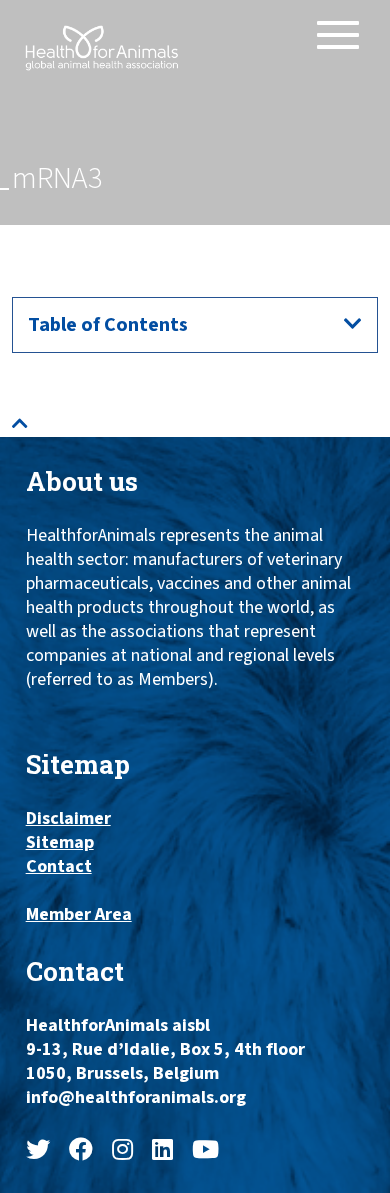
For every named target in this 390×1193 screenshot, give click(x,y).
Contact (59, 867)
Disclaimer (68, 819)
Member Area (79, 915)
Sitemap (60, 843)
